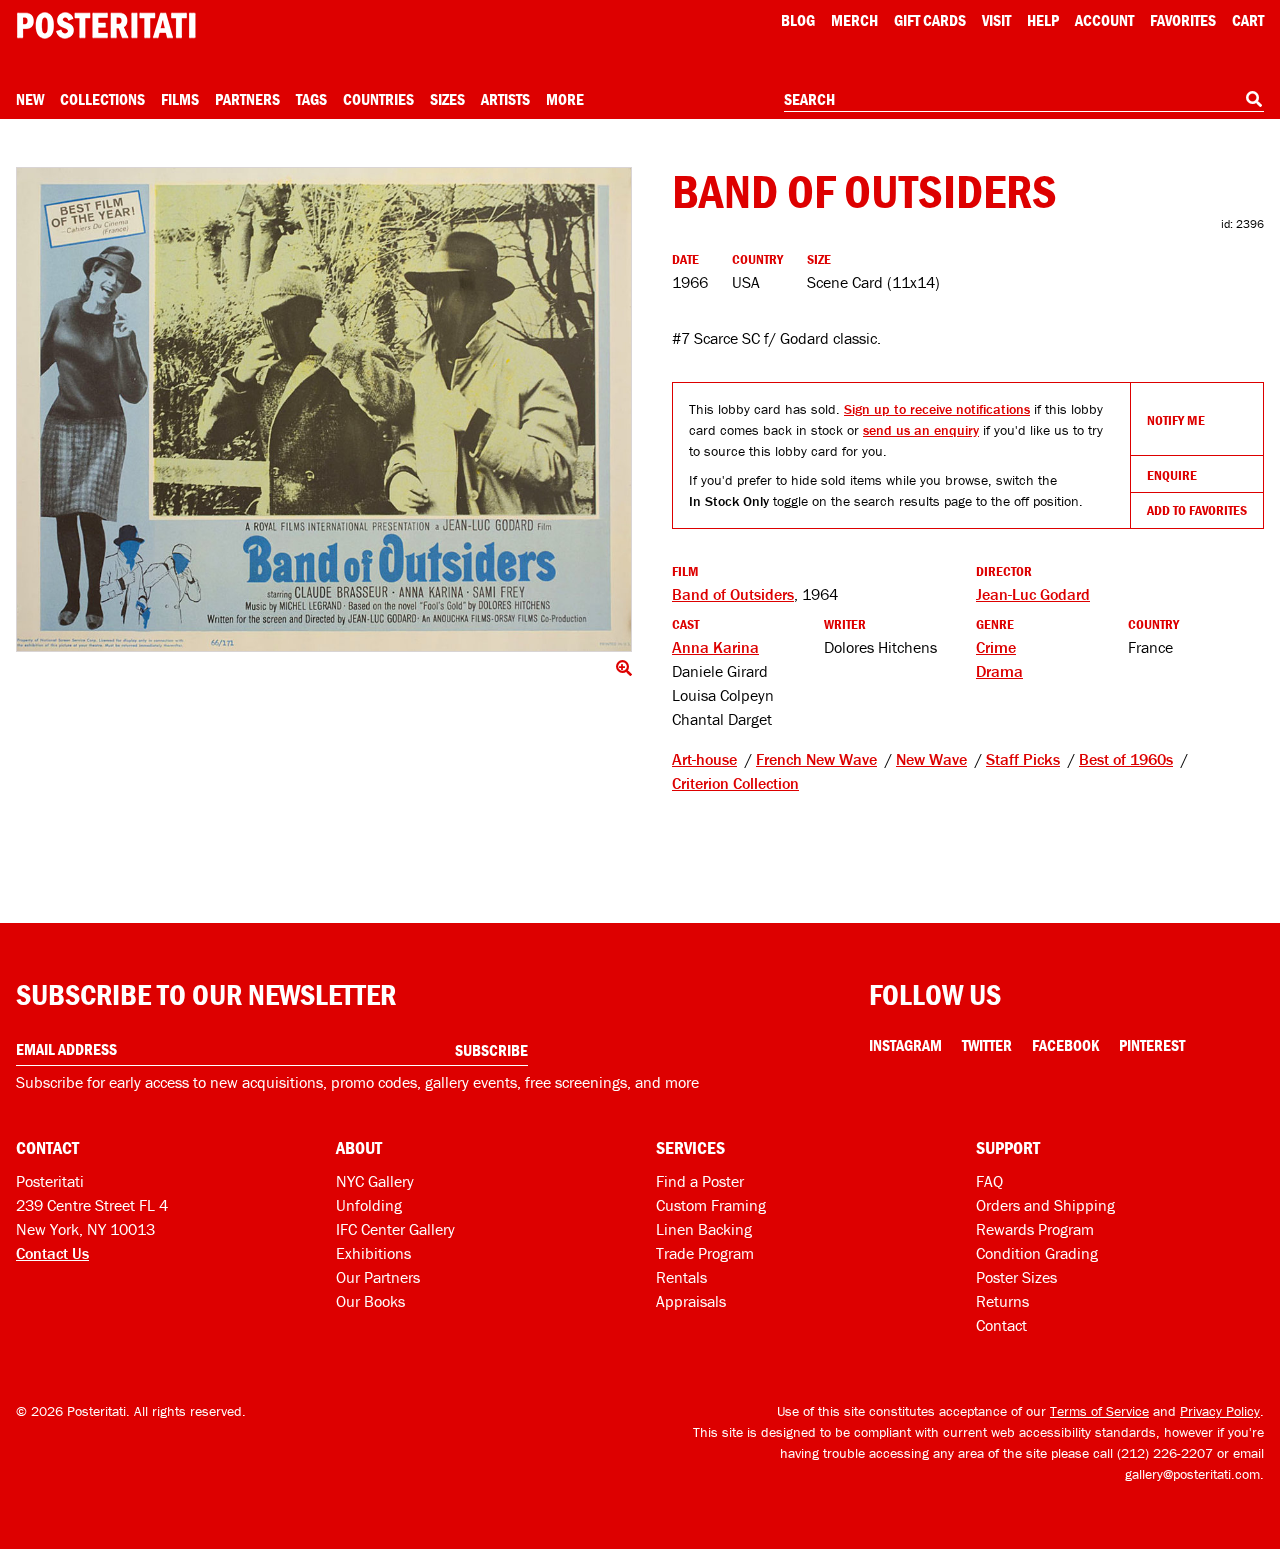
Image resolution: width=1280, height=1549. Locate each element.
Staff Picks (1023, 759)
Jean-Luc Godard (1033, 594)
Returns (1002, 1301)
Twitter (987, 1045)
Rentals (681, 1277)
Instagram (905, 1045)
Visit (996, 20)
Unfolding (369, 1205)
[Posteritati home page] (106, 25)
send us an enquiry (921, 430)
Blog (798, 20)
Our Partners (378, 1277)
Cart (1248, 20)
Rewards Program (1035, 1229)
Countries (378, 99)
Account (1104, 20)
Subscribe (491, 1050)
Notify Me (1176, 420)
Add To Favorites (1197, 510)
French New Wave (816, 759)
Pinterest (1152, 1045)
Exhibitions (373, 1253)
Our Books (370, 1301)
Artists (505, 99)
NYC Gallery (375, 1181)
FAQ (989, 1181)
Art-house (704, 759)
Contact (1001, 1325)
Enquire (1172, 475)
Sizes (447, 99)
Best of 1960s (1126, 759)
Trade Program (705, 1253)
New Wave (931, 759)
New (30, 99)
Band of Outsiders (733, 594)
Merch (854, 20)
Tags (311, 99)
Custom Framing (711, 1205)
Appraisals (691, 1301)
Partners (247, 99)
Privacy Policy (1220, 1411)
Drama (999, 671)
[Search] (1254, 99)
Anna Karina (715, 647)
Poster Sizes (1016, 1277)
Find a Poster (700, 1181)
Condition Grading (1037, 1253)
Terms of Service (1099, 1411)
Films (180, 99)
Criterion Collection (735, 783)
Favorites (1183, 20)
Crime (996, 647)
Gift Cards (930, 20)
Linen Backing (704, 1229)
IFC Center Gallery (395, 1229)
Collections (102, 99)
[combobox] (1024, 100)
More (565, 99)
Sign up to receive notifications (937, 409)
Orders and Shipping (1045, 1205)
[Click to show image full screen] (324, 409)
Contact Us (52, 1253)
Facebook (1065, 1045)
